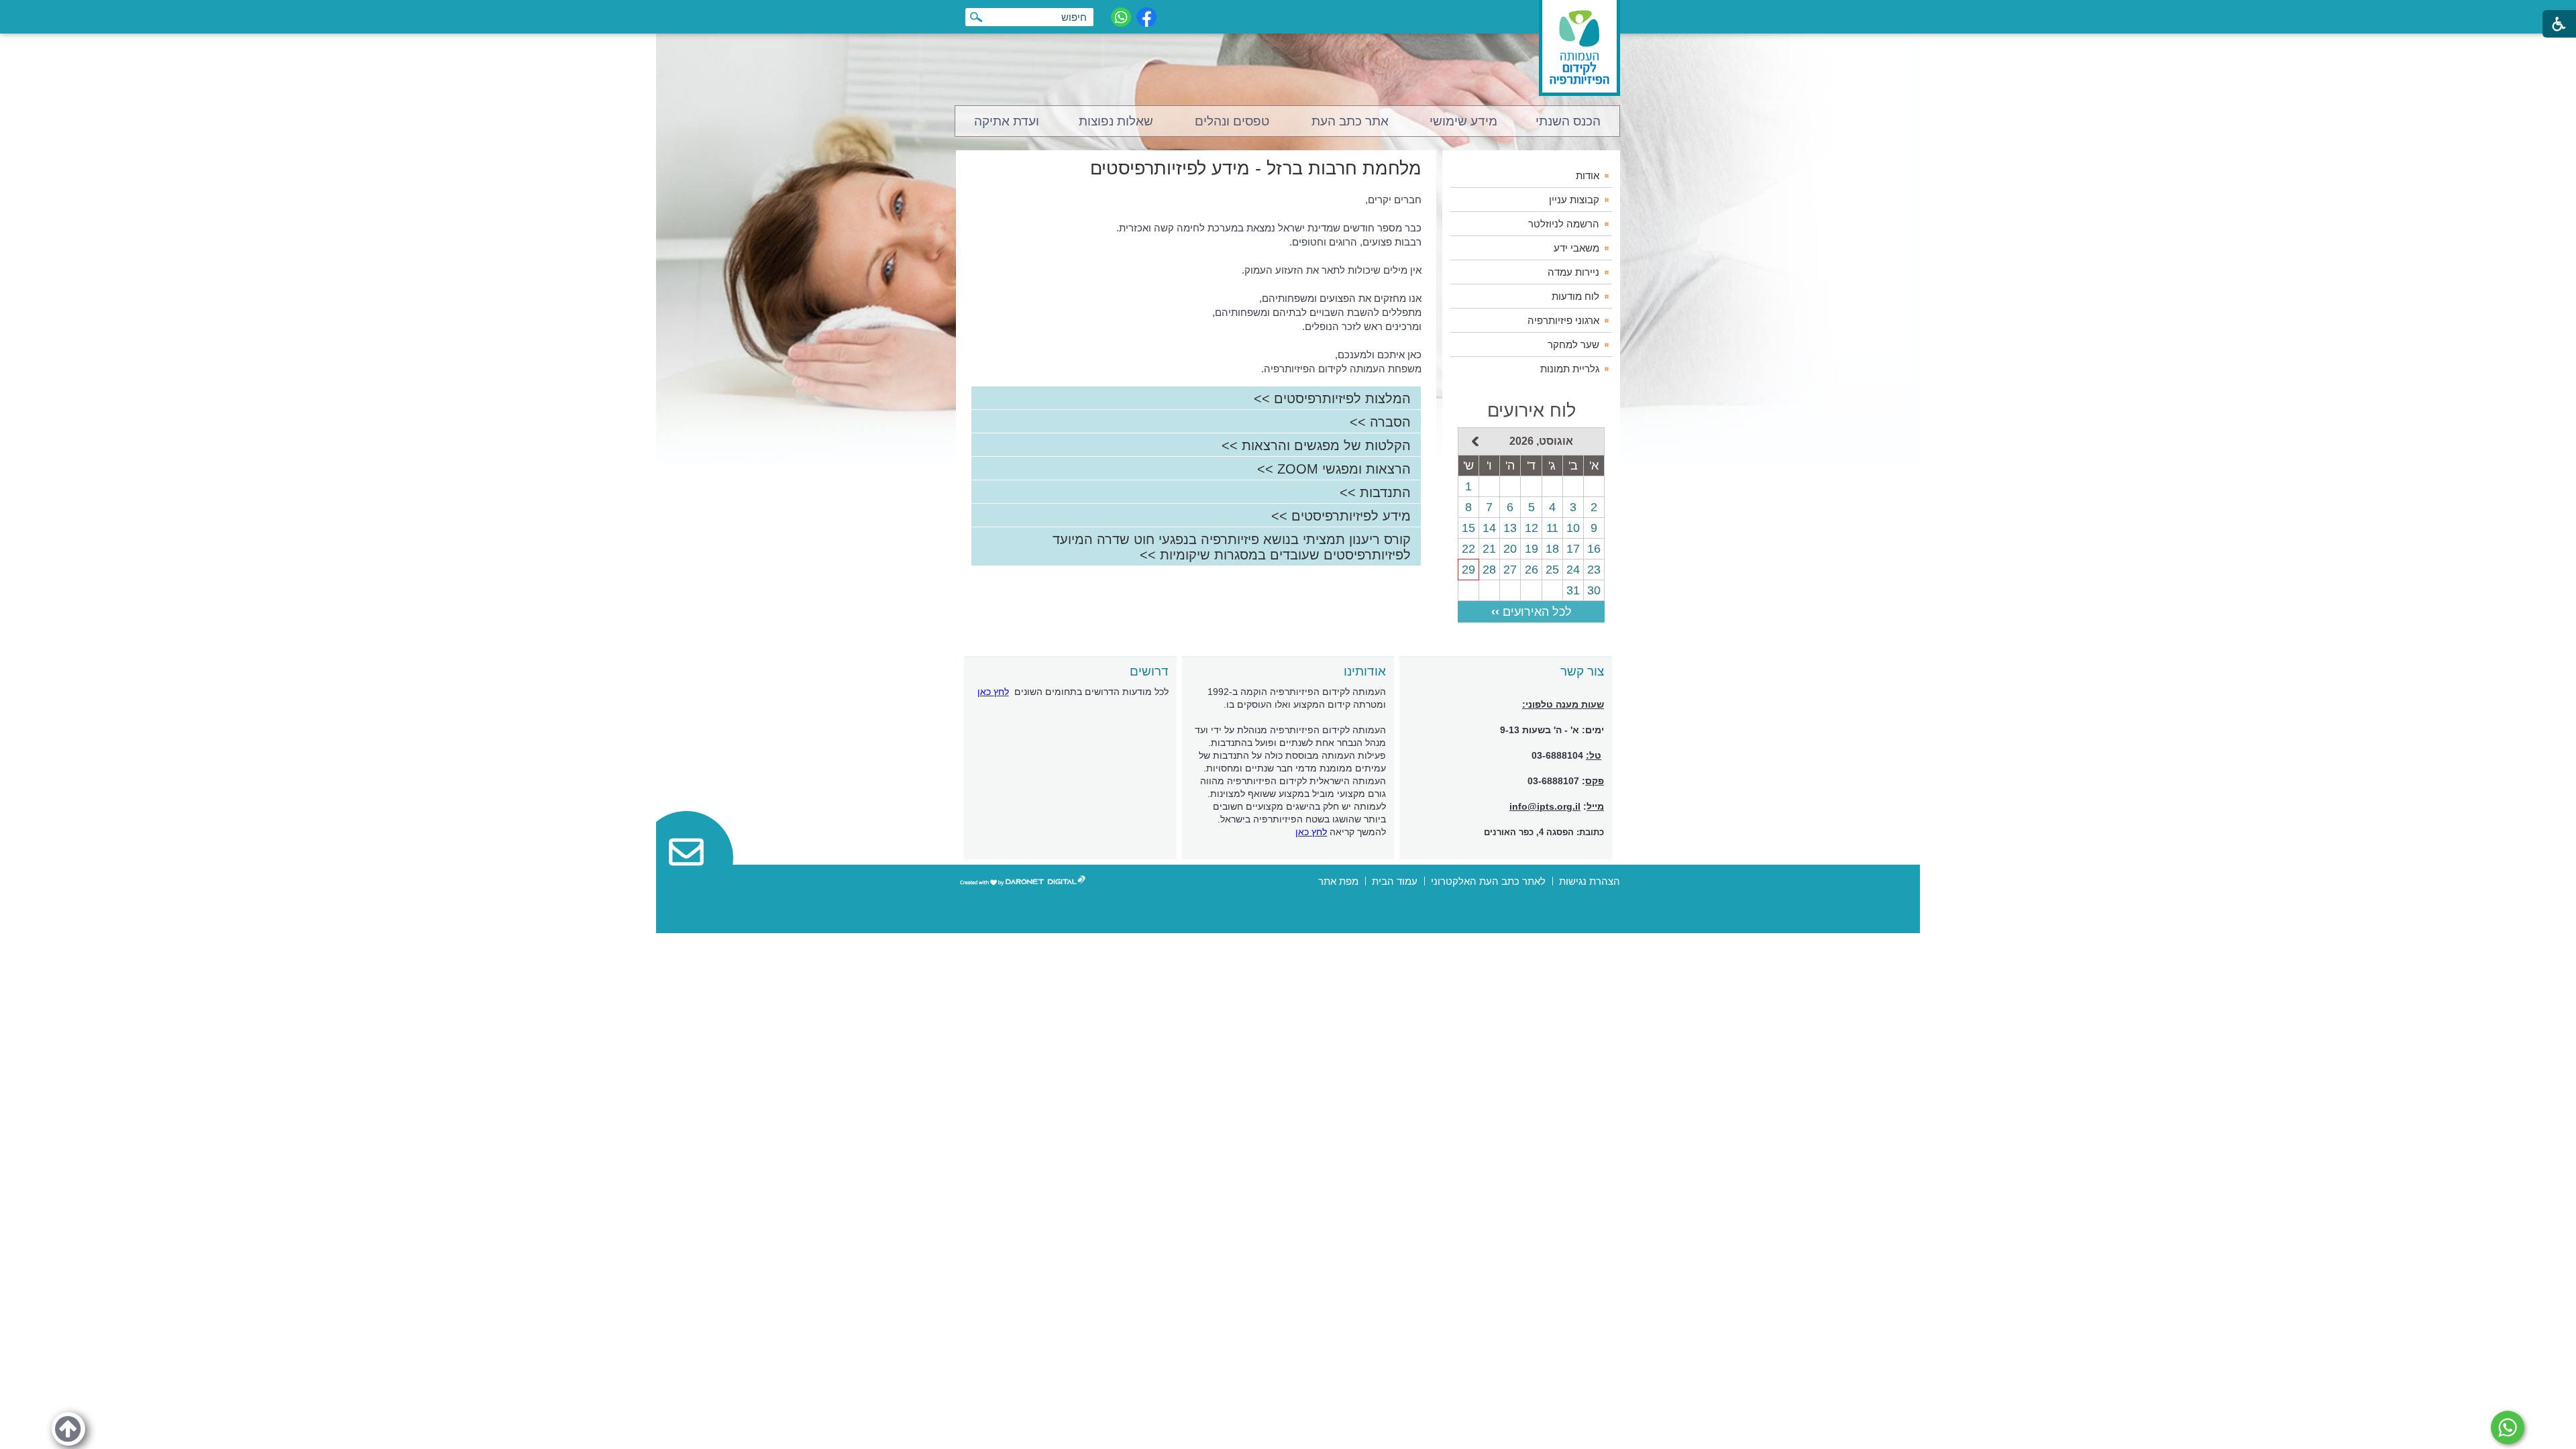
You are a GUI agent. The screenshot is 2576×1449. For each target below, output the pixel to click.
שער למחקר (1573, 344)
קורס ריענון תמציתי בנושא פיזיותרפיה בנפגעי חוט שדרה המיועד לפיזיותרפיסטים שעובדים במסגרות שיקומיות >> (1232, 547)
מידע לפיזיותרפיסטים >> (1341, 516)
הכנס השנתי (1568, 121)
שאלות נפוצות (1116, 121)
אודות (1588, 175)
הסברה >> (1380, 422)
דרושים (1149, 671)
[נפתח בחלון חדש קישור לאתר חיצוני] (2508, 1428)
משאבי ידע (1576, 248)
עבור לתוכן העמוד (1288, 13)
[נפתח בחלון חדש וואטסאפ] (1121, 17)
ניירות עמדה (1573, 272)
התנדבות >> (1375, 492)
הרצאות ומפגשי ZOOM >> (1334, 469)
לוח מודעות (1575, 296)
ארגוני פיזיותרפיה (1563, 320)
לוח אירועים (1532, 411)
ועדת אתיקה (1007, 121)
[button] (68, 1429)
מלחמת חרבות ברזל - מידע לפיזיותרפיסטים (1256, 168)
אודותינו (1365, 671)
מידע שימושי (1463, 121)
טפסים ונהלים (1232, 121)
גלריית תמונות (1570, 369)
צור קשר (1582, 671)
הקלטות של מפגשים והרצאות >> (1316, 445)
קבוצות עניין (1574, 200)
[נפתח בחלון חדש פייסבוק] (1146, 17)
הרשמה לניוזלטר (1564, 224)
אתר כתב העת (1350, 121)
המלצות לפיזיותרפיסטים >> (1332, 398)
